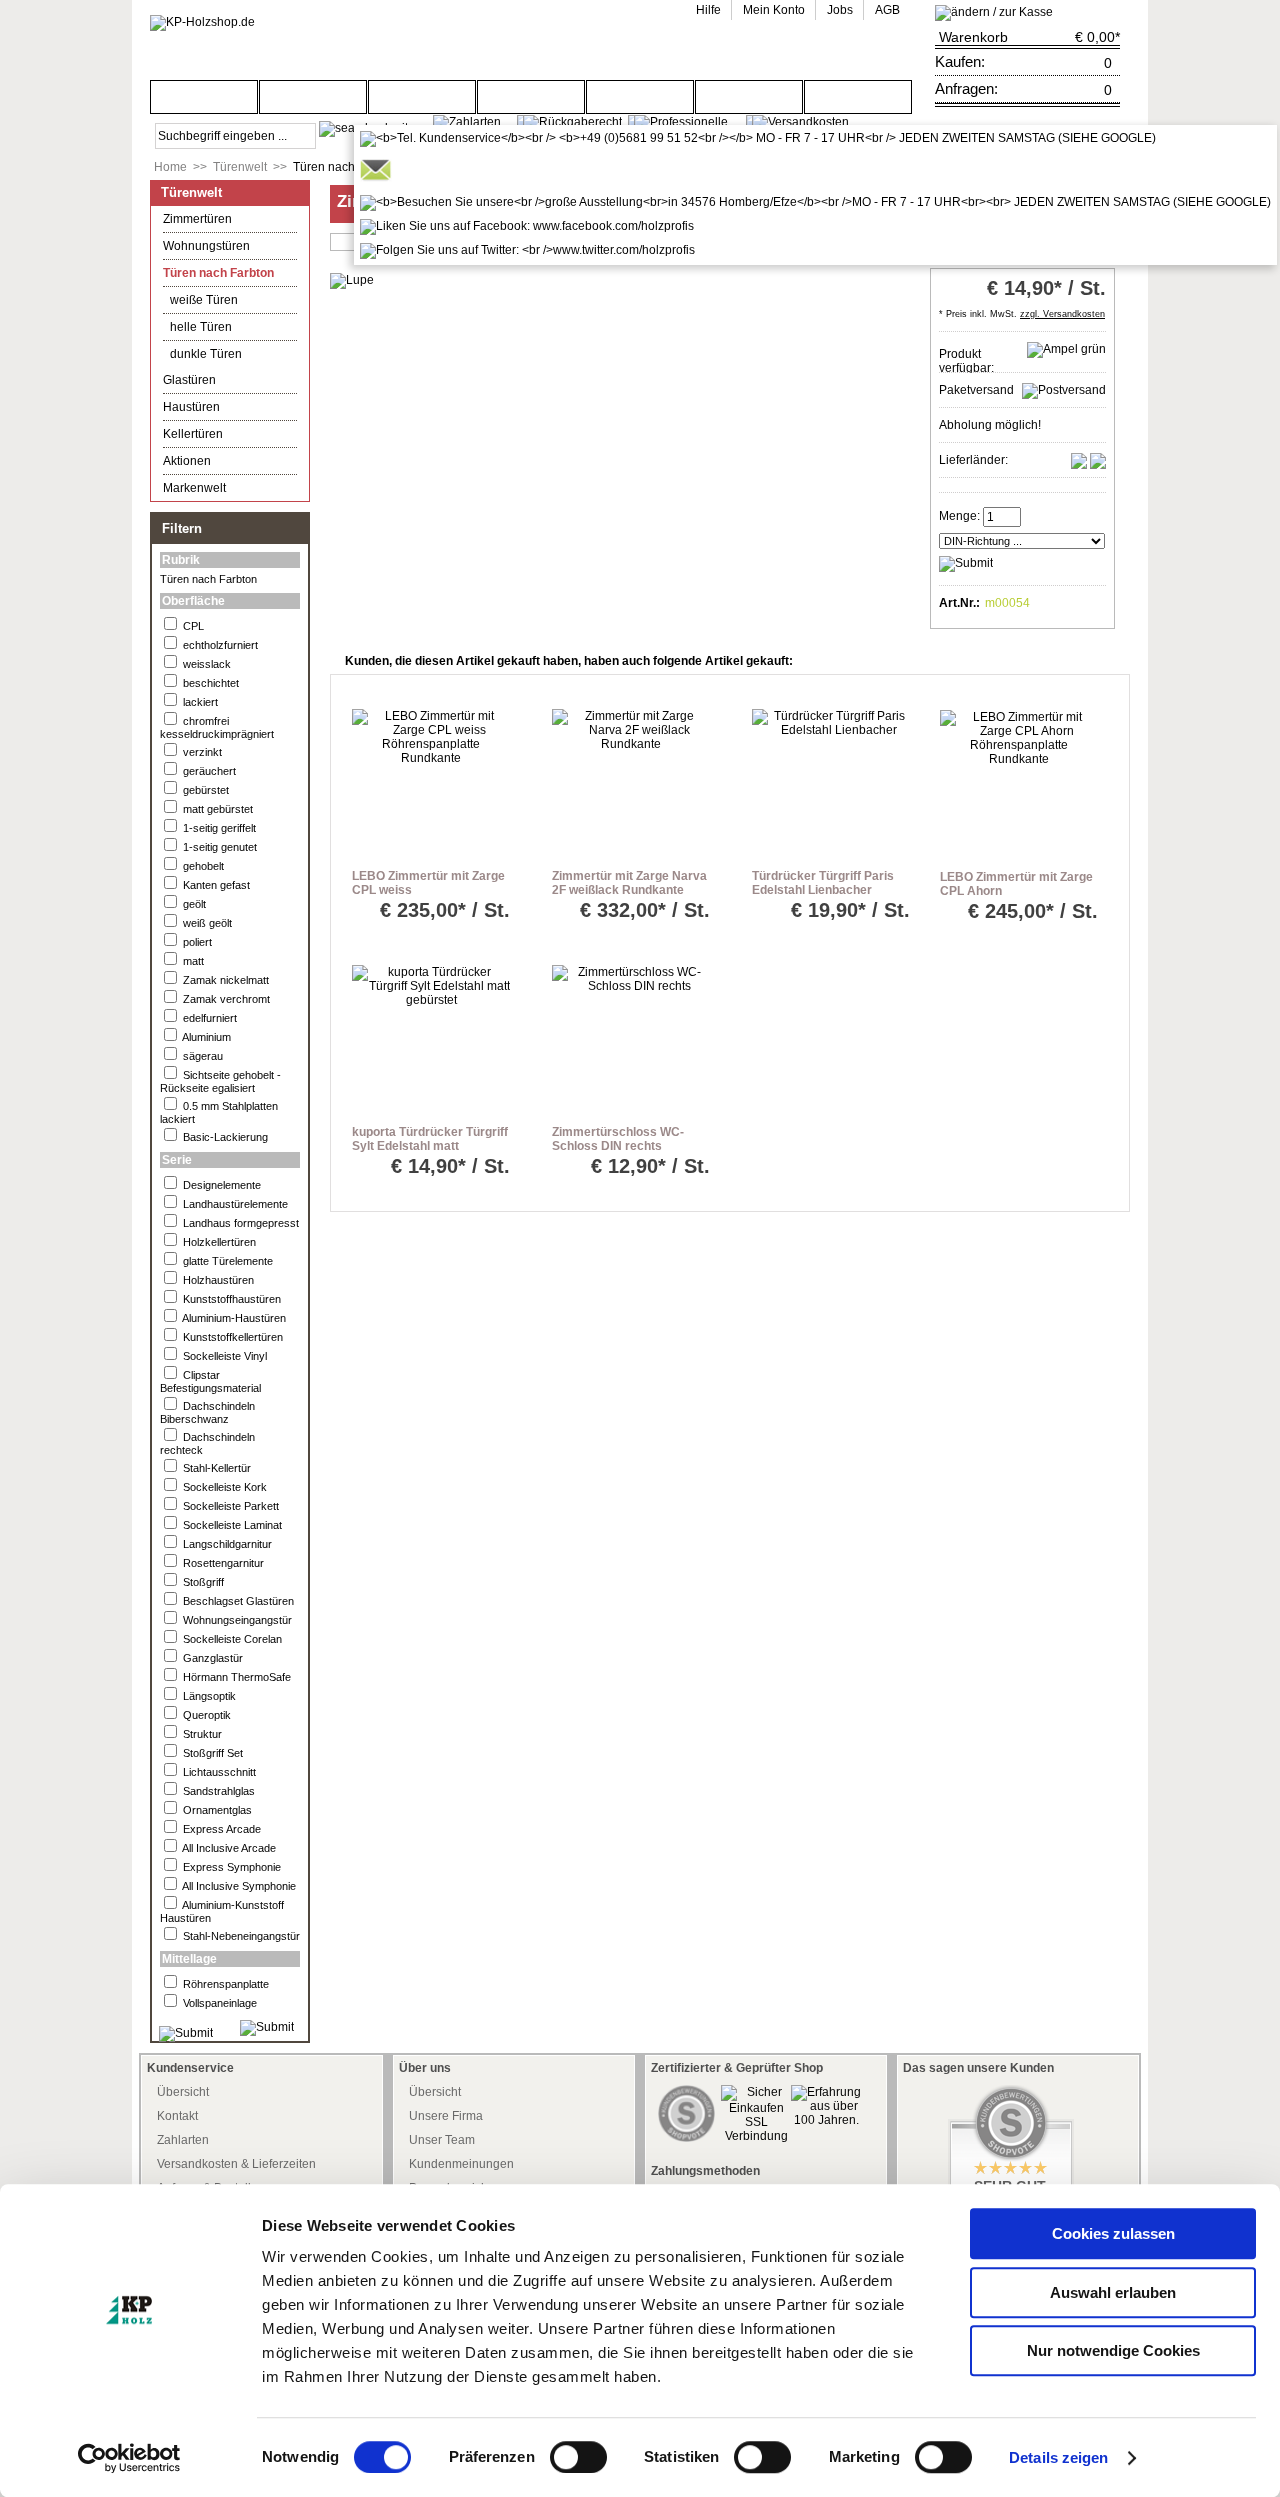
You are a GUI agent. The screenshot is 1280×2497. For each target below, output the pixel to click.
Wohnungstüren (206, 246)
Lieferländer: (973, 460)
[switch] (578, 2457)
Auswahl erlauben (1113, 2292)
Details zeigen (1058, 2457)
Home (170, 167)
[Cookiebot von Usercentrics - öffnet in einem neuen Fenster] (129, 2458)
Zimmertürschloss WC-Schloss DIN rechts (618, 1139)
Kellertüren (193, 434)
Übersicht (183, 2092)
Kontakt (177, 2116)
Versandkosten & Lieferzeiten (236, 2164)
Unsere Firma (446, 2116)
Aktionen (187, 461)
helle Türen (201, 327)
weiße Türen (204, 300)
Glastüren (189, 380)
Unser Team (442, 2140)
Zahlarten (183, 2140)
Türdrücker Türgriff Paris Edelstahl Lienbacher (823, 883)
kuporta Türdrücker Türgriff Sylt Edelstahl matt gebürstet (430, 1146)
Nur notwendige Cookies (1113, 2350)
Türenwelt (240, 167)
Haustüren (191, 407)
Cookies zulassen (1113, 2233)
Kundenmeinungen (461, 2164)
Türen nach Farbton (346, 167)
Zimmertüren (197, 219)
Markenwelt (194, 488)
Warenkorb (973, 37)
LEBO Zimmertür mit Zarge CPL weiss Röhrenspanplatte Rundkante (428, 897)
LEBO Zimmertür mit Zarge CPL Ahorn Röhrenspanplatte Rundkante (1016, 898)
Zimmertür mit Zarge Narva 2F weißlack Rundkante (629, 883)
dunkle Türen (206, 354)
